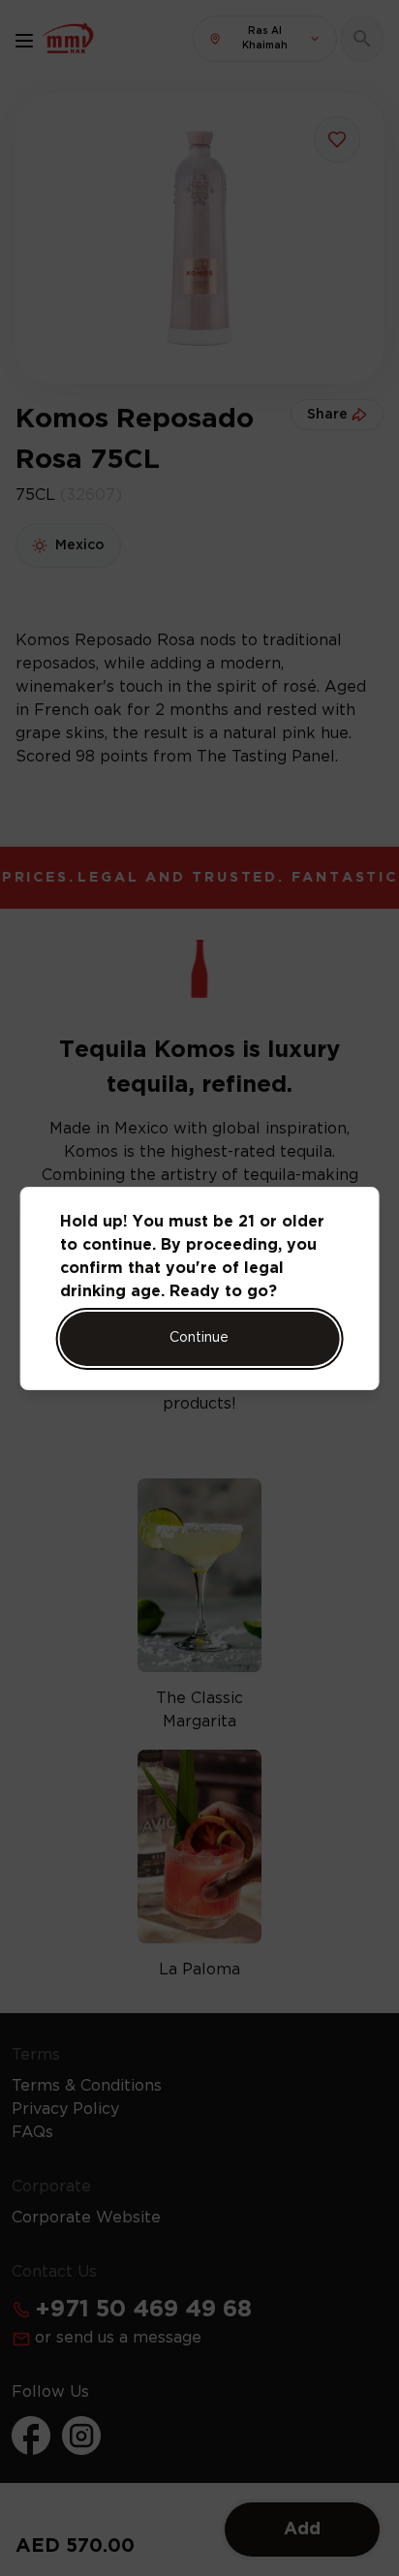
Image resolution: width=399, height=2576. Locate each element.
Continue (199, 1338)
